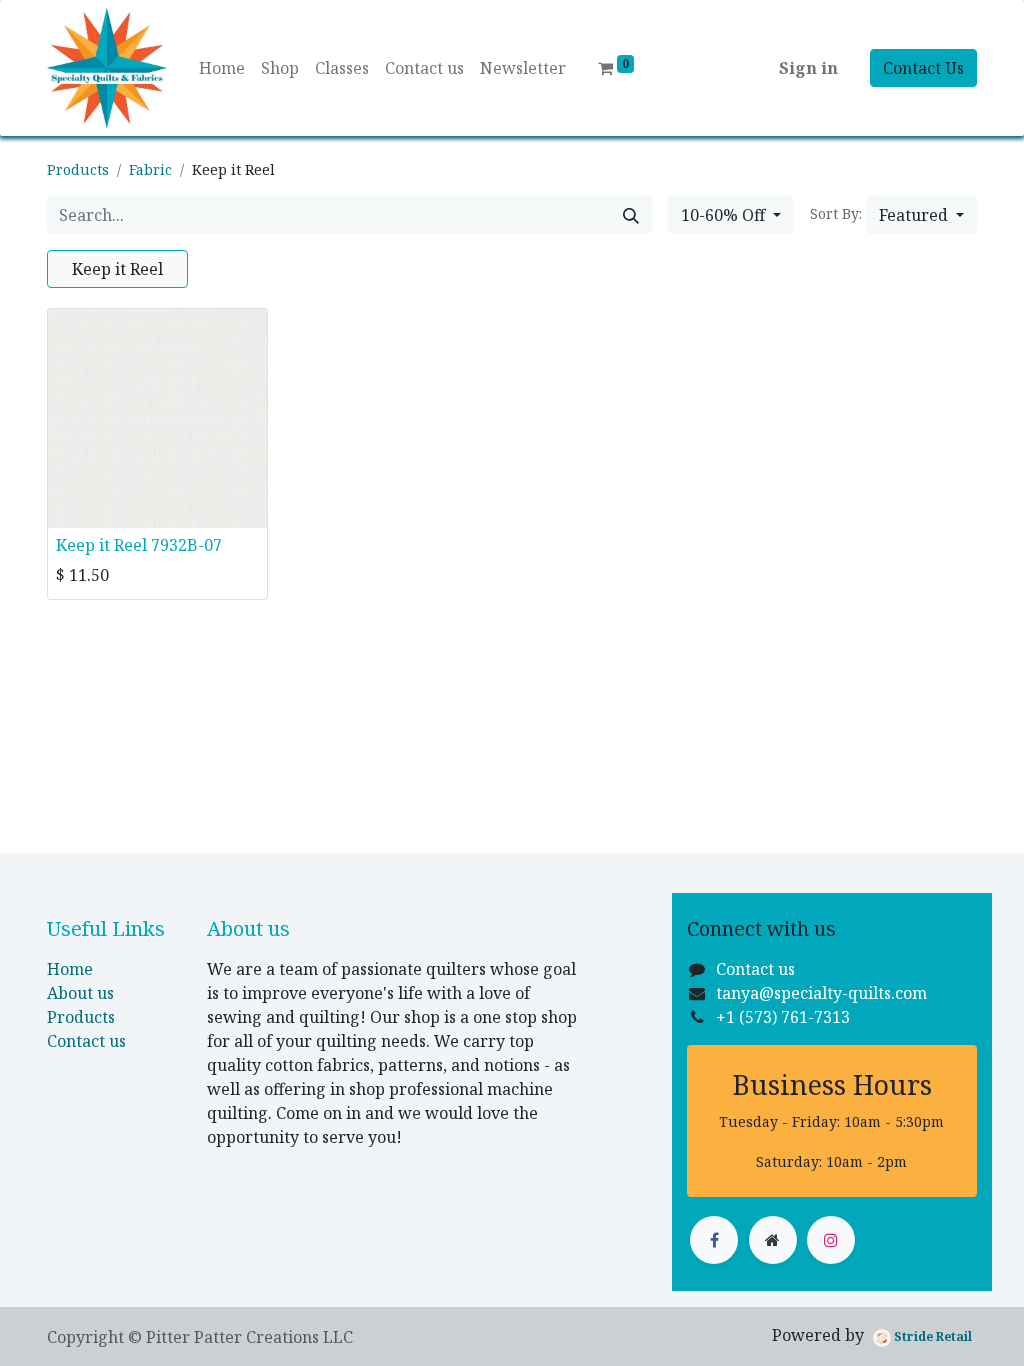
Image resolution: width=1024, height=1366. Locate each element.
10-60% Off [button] (725, 215)
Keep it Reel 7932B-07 (139, 545)
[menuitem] (222, 68)
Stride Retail (931, 1336)
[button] (921, 215)
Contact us (86, 1041)
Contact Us (923, 68)
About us (80, 993)
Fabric (150, 169)
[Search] (631, 215)
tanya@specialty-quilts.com (821, 993)
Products (78, 169)
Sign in (808, 68)
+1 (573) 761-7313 (783, 1017)
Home (70, 969)
